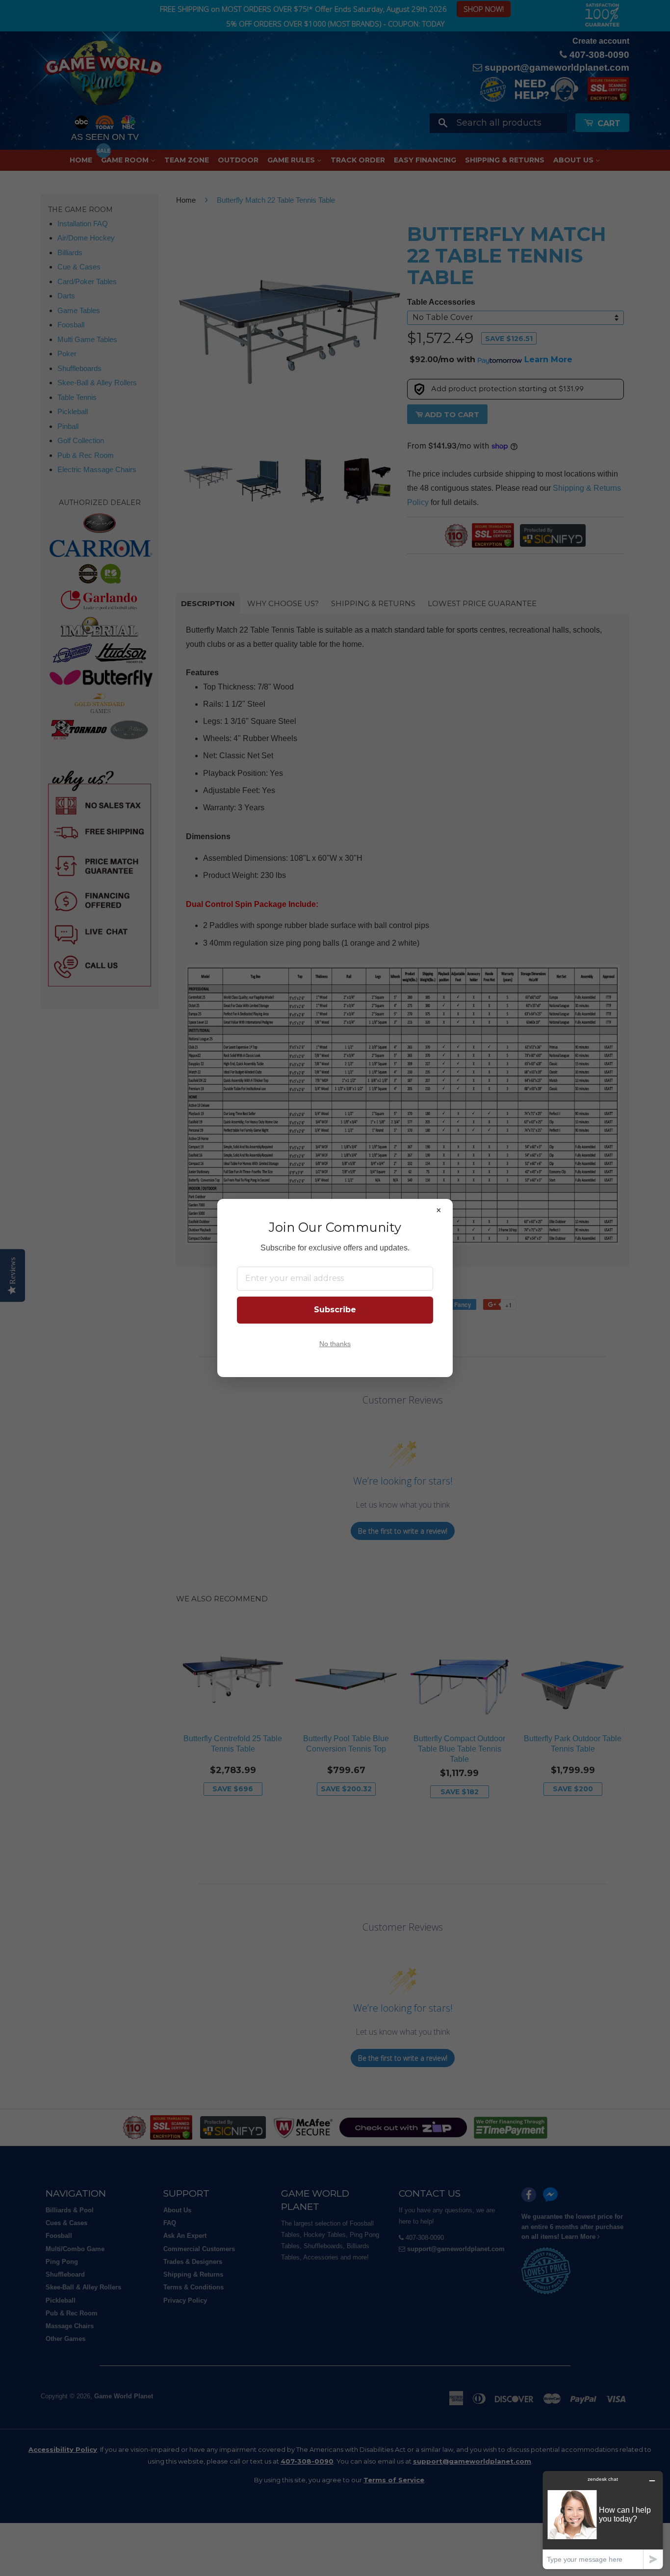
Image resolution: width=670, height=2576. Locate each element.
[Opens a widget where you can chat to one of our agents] (603, 2520)
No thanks (335, 1344)
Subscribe (335, 1310)
